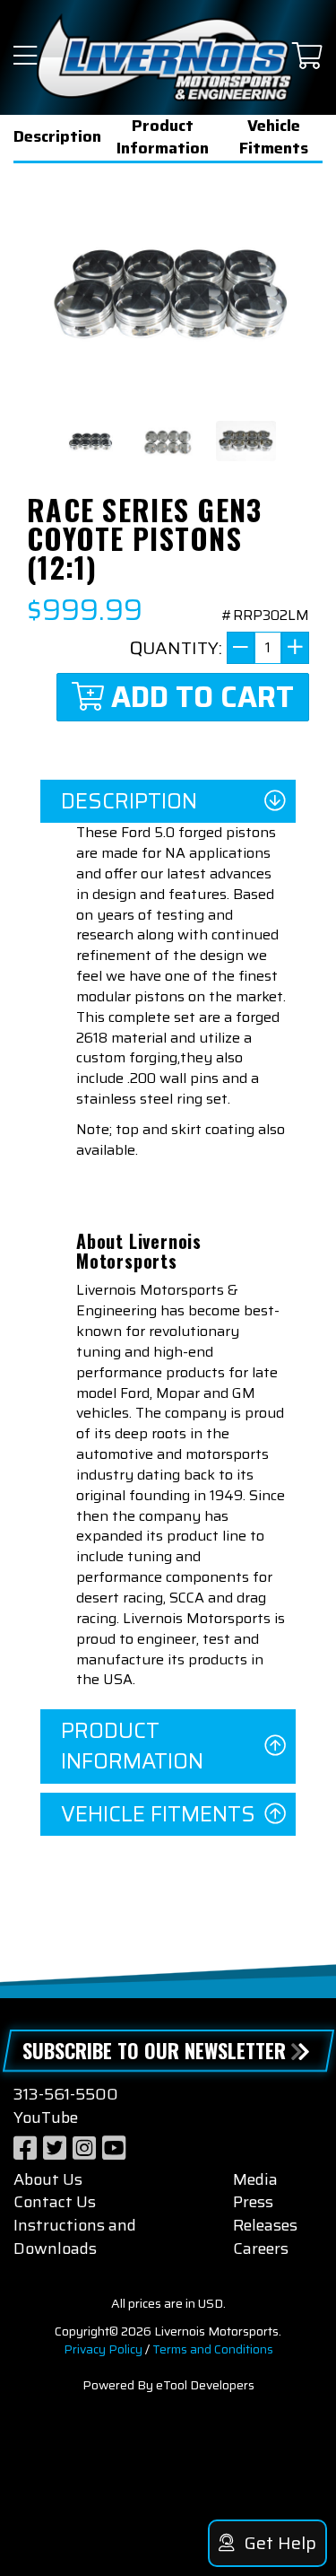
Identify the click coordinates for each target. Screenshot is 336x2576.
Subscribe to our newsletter (154, 2050)
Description (57, 136)
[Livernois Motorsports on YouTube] (114, 2148)
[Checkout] (307, 57)
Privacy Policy (103, 2349)
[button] (25, 57)
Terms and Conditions (213, 2349)
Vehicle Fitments (274, 138)
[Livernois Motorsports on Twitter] (55, 2148)
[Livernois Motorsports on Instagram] (84, 2148)
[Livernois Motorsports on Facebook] (25, 2148)
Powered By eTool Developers (168, 2385)
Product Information (163, 138)
